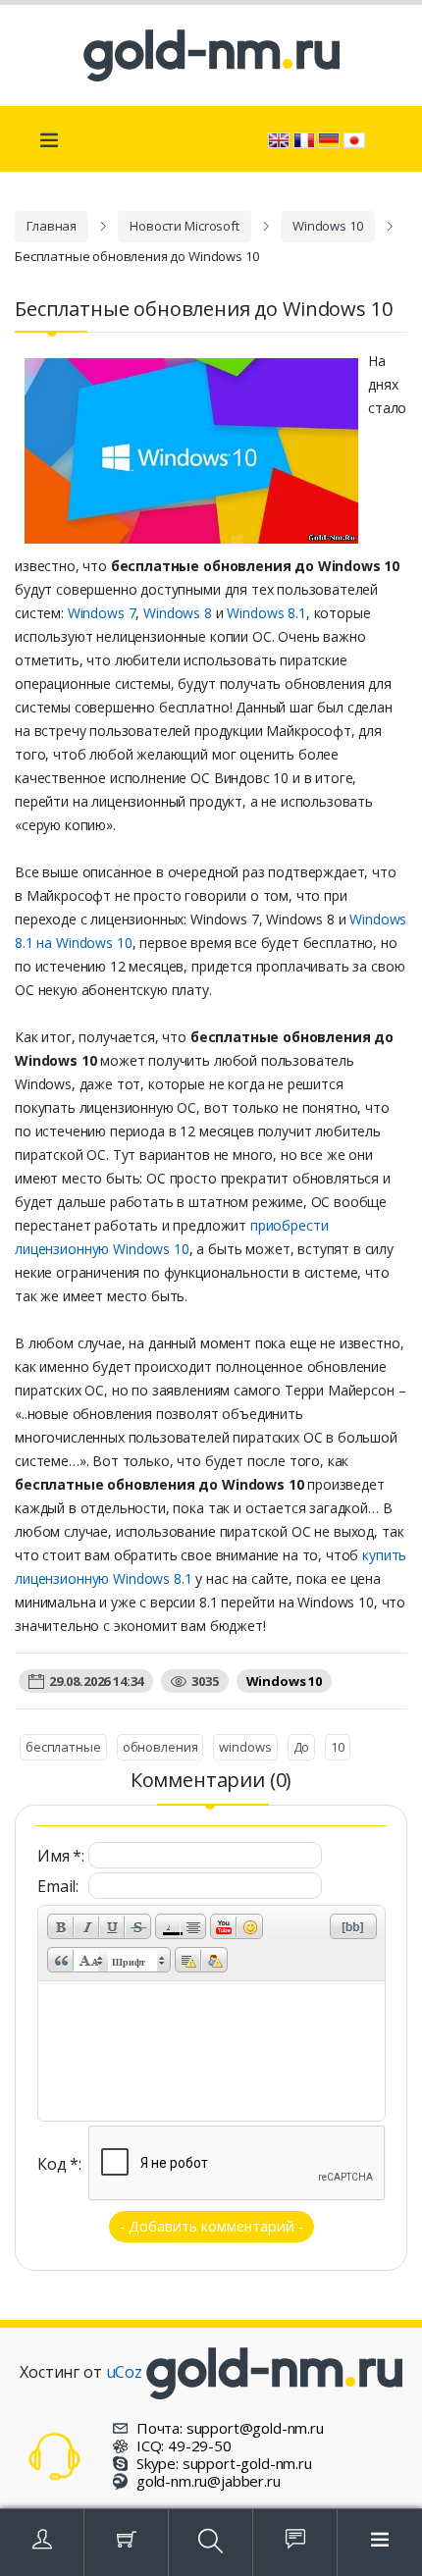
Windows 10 (328, 226)
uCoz (124, 2372)
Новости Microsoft (185, 226)
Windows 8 (178, 613)
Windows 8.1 (266, 613)
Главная (52, 226)
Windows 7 (102, 613)
